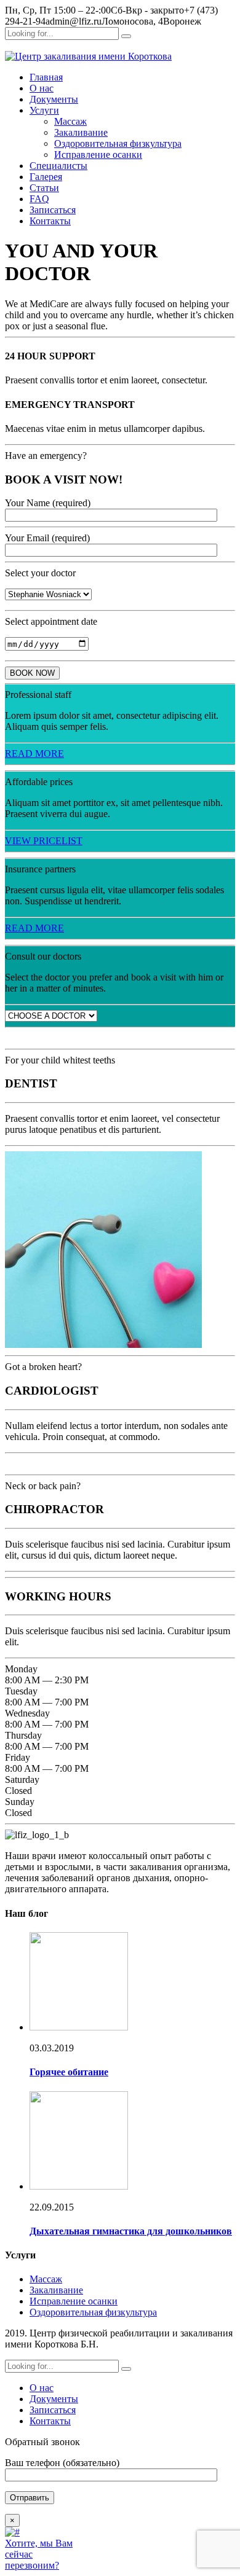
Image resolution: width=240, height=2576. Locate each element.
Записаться (53, 210)
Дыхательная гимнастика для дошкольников (131, 2231)
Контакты (50, 221)
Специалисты (58, 166)
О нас (42, 88)
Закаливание (81, 132)
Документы (54, 99)
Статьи (44, 188)
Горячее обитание (69, 2072)
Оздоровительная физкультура (118, 143)
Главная (46, 77)
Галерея (46, 177)
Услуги (44, 110)
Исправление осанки (98, 155)
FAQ (39, 199)
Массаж (70, 121)
